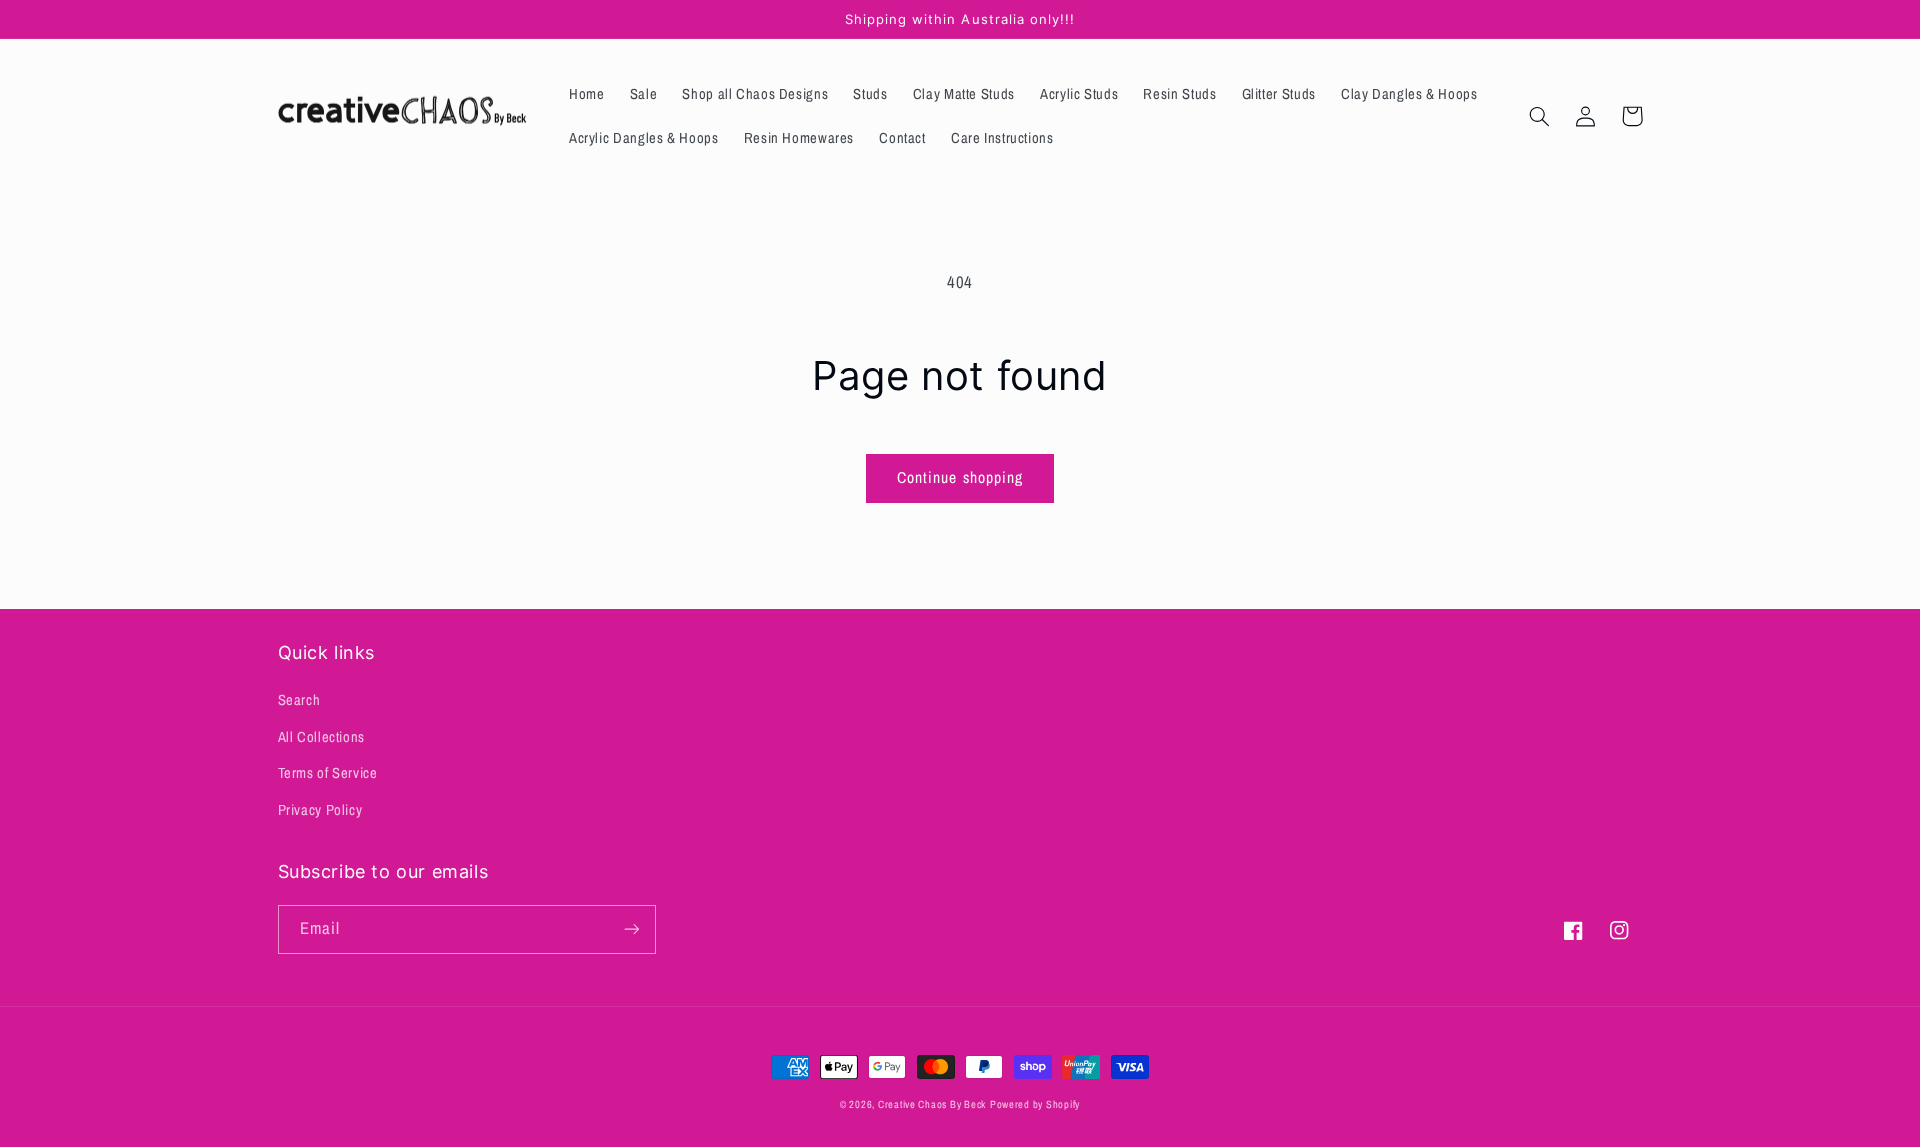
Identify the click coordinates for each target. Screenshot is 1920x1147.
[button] (1540, 116)
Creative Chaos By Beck (932, 1104)
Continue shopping (960, 477)
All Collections (321, 737)
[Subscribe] (631, 929)
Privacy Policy (320, 810)
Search (299, 700)
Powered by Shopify (1035, 1104)
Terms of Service (328, 773)
